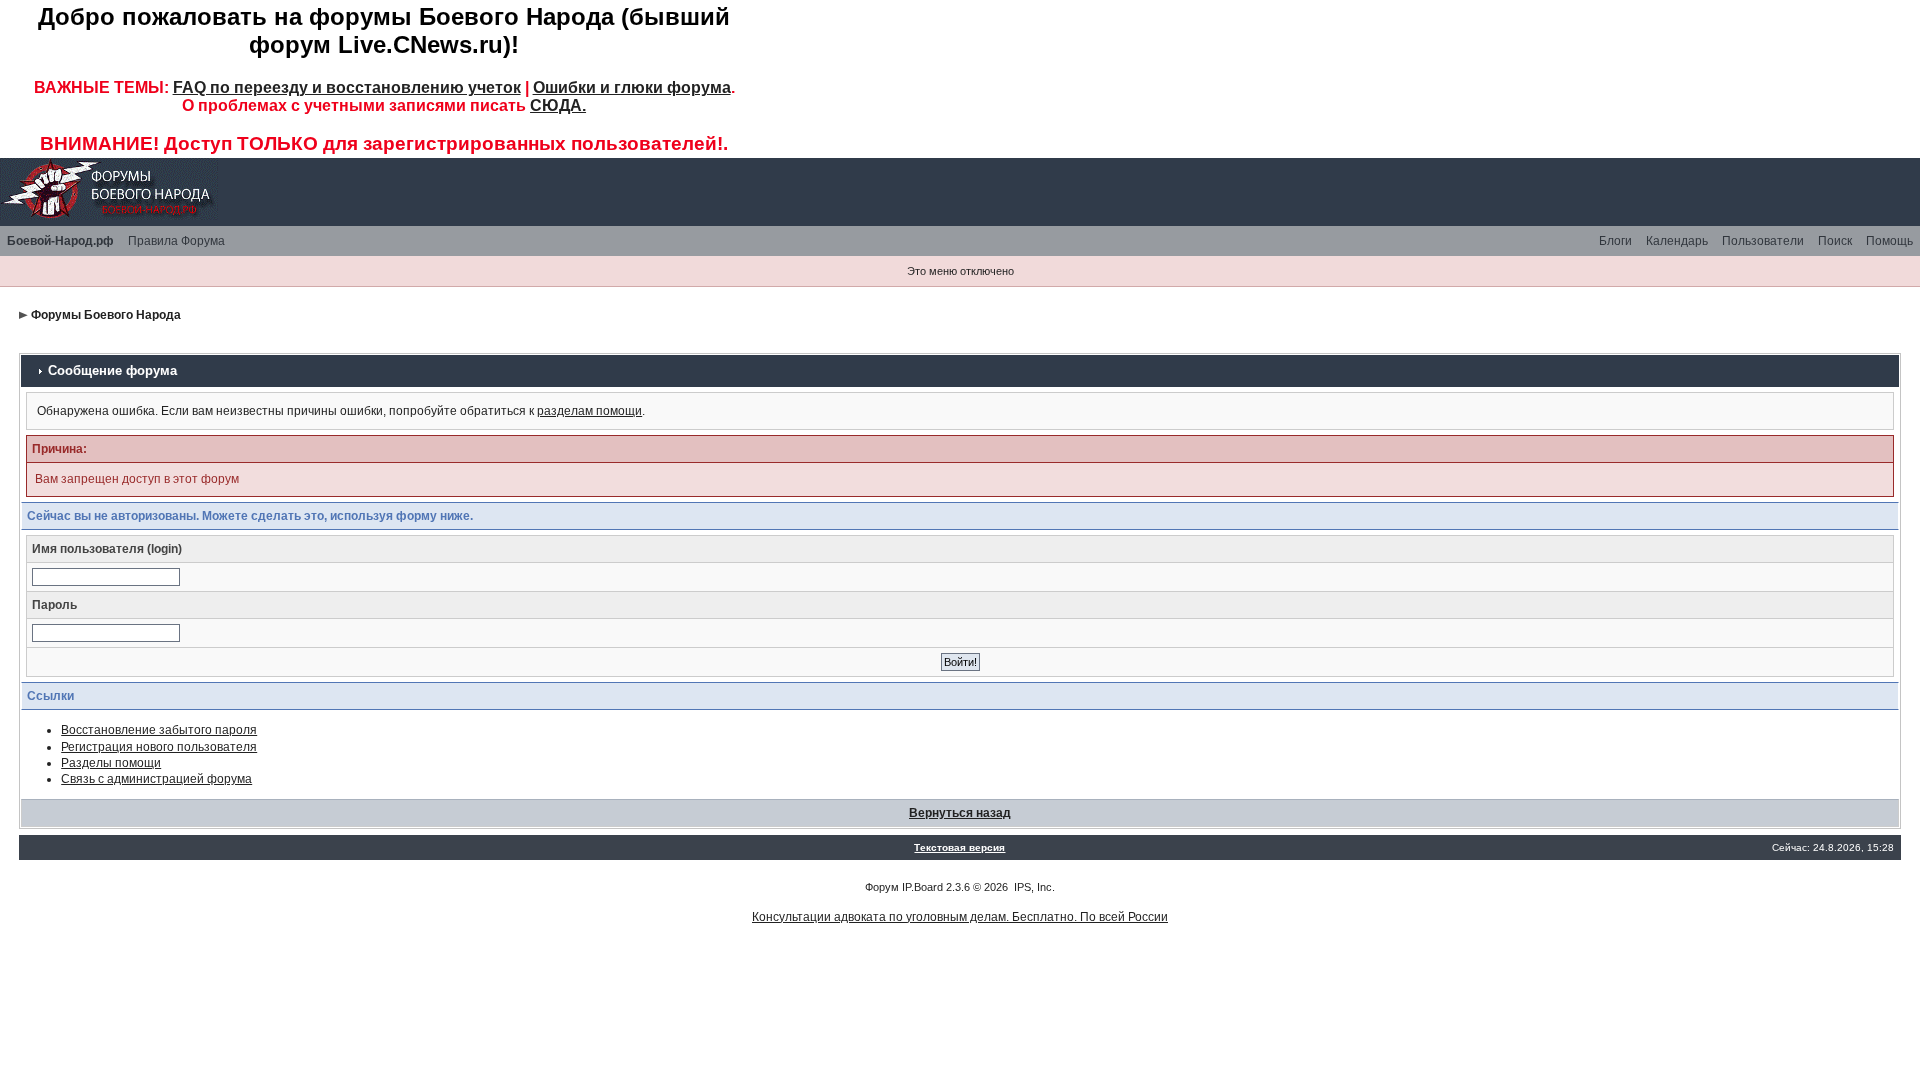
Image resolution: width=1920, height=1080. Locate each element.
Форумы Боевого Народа (106, 315)
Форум (882, 887)
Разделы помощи (111, 763)
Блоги (1615, 241)
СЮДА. (558, 105)
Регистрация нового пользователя (159, 747)
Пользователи (1763, 241)
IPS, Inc (1033, 887)
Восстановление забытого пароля (159, 730)
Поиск (1835, 241)
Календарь (1677, 241)
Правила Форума (176, 241)
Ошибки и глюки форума (632, 87)
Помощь (1889, 241)
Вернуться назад (960, 813)
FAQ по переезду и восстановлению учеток (347, 87)
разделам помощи (589, 411)
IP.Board (922, 887)
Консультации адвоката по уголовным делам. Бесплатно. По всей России (960, 917)
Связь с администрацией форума (156, 779)
